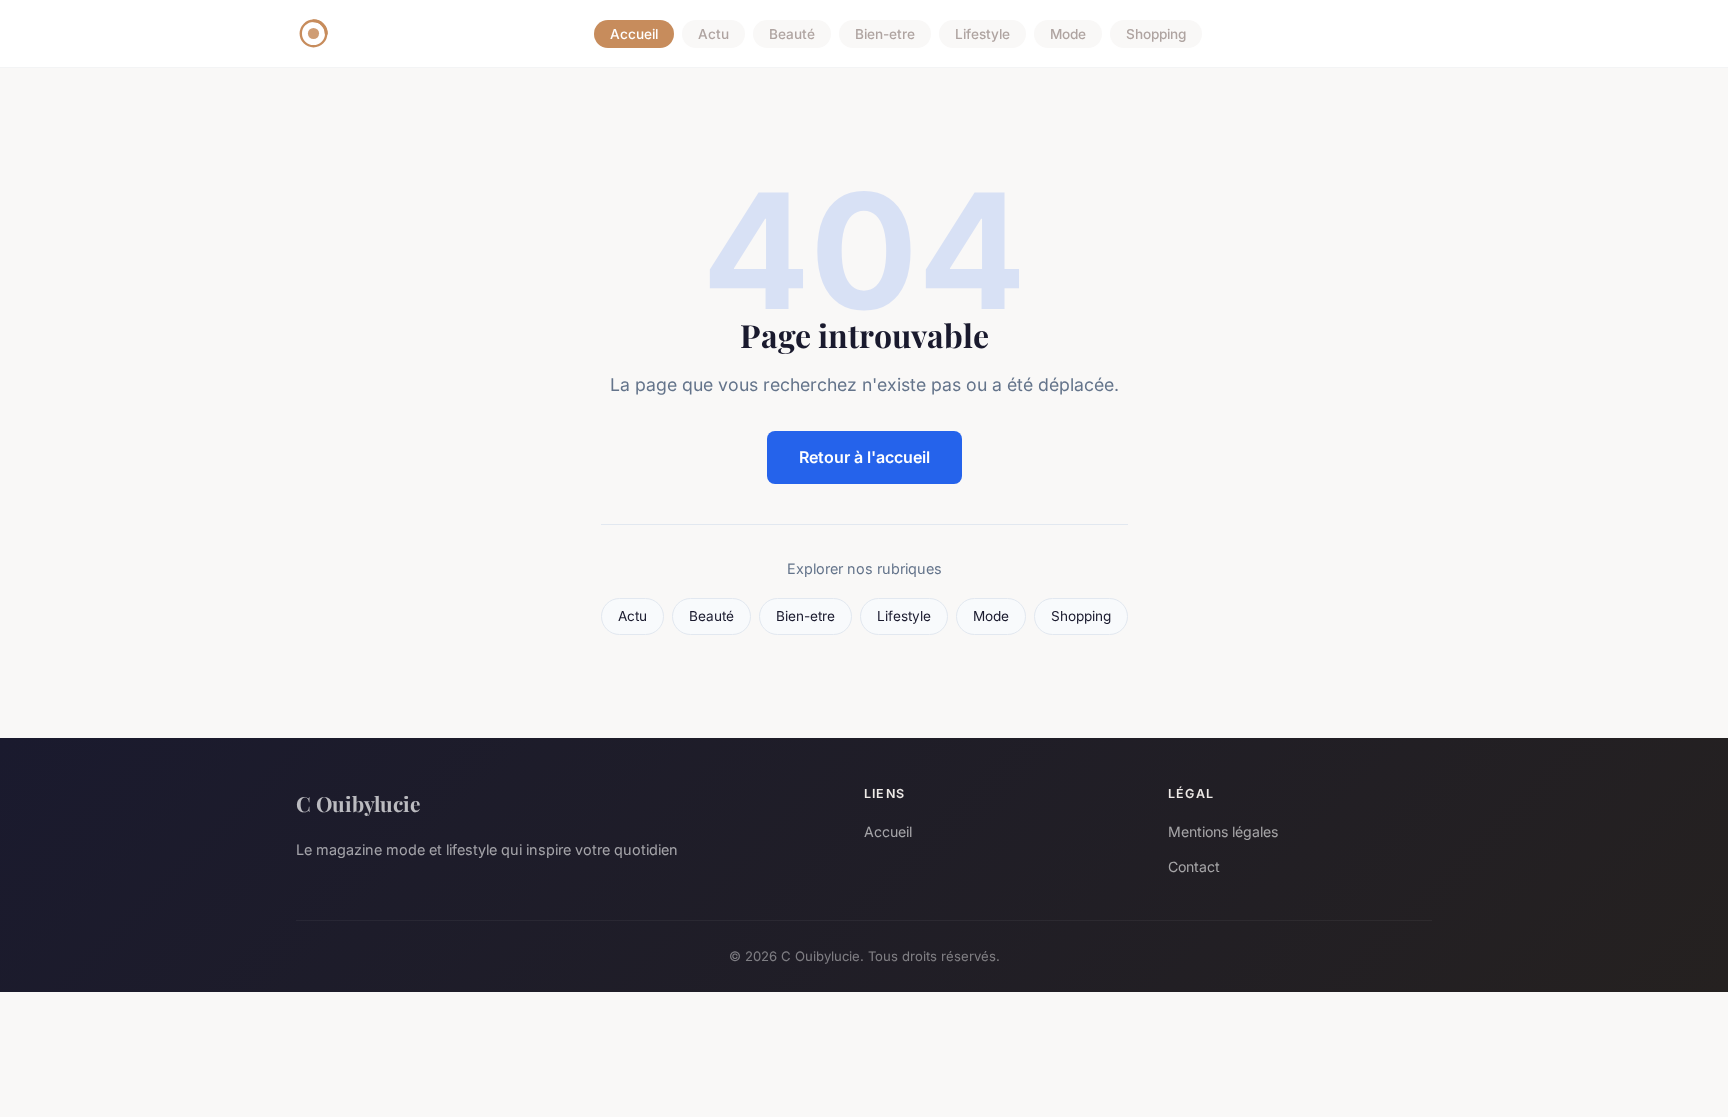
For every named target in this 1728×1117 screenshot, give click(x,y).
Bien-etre (885, 34)
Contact (1194, 866)
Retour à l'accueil (864, 457)
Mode (1068, 34)
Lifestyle (982, 34)
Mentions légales (1223, 831)
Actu (713, 34)
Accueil (634, 34)
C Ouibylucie (358, 803)
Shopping (1156, 34)
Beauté (792, 34)
